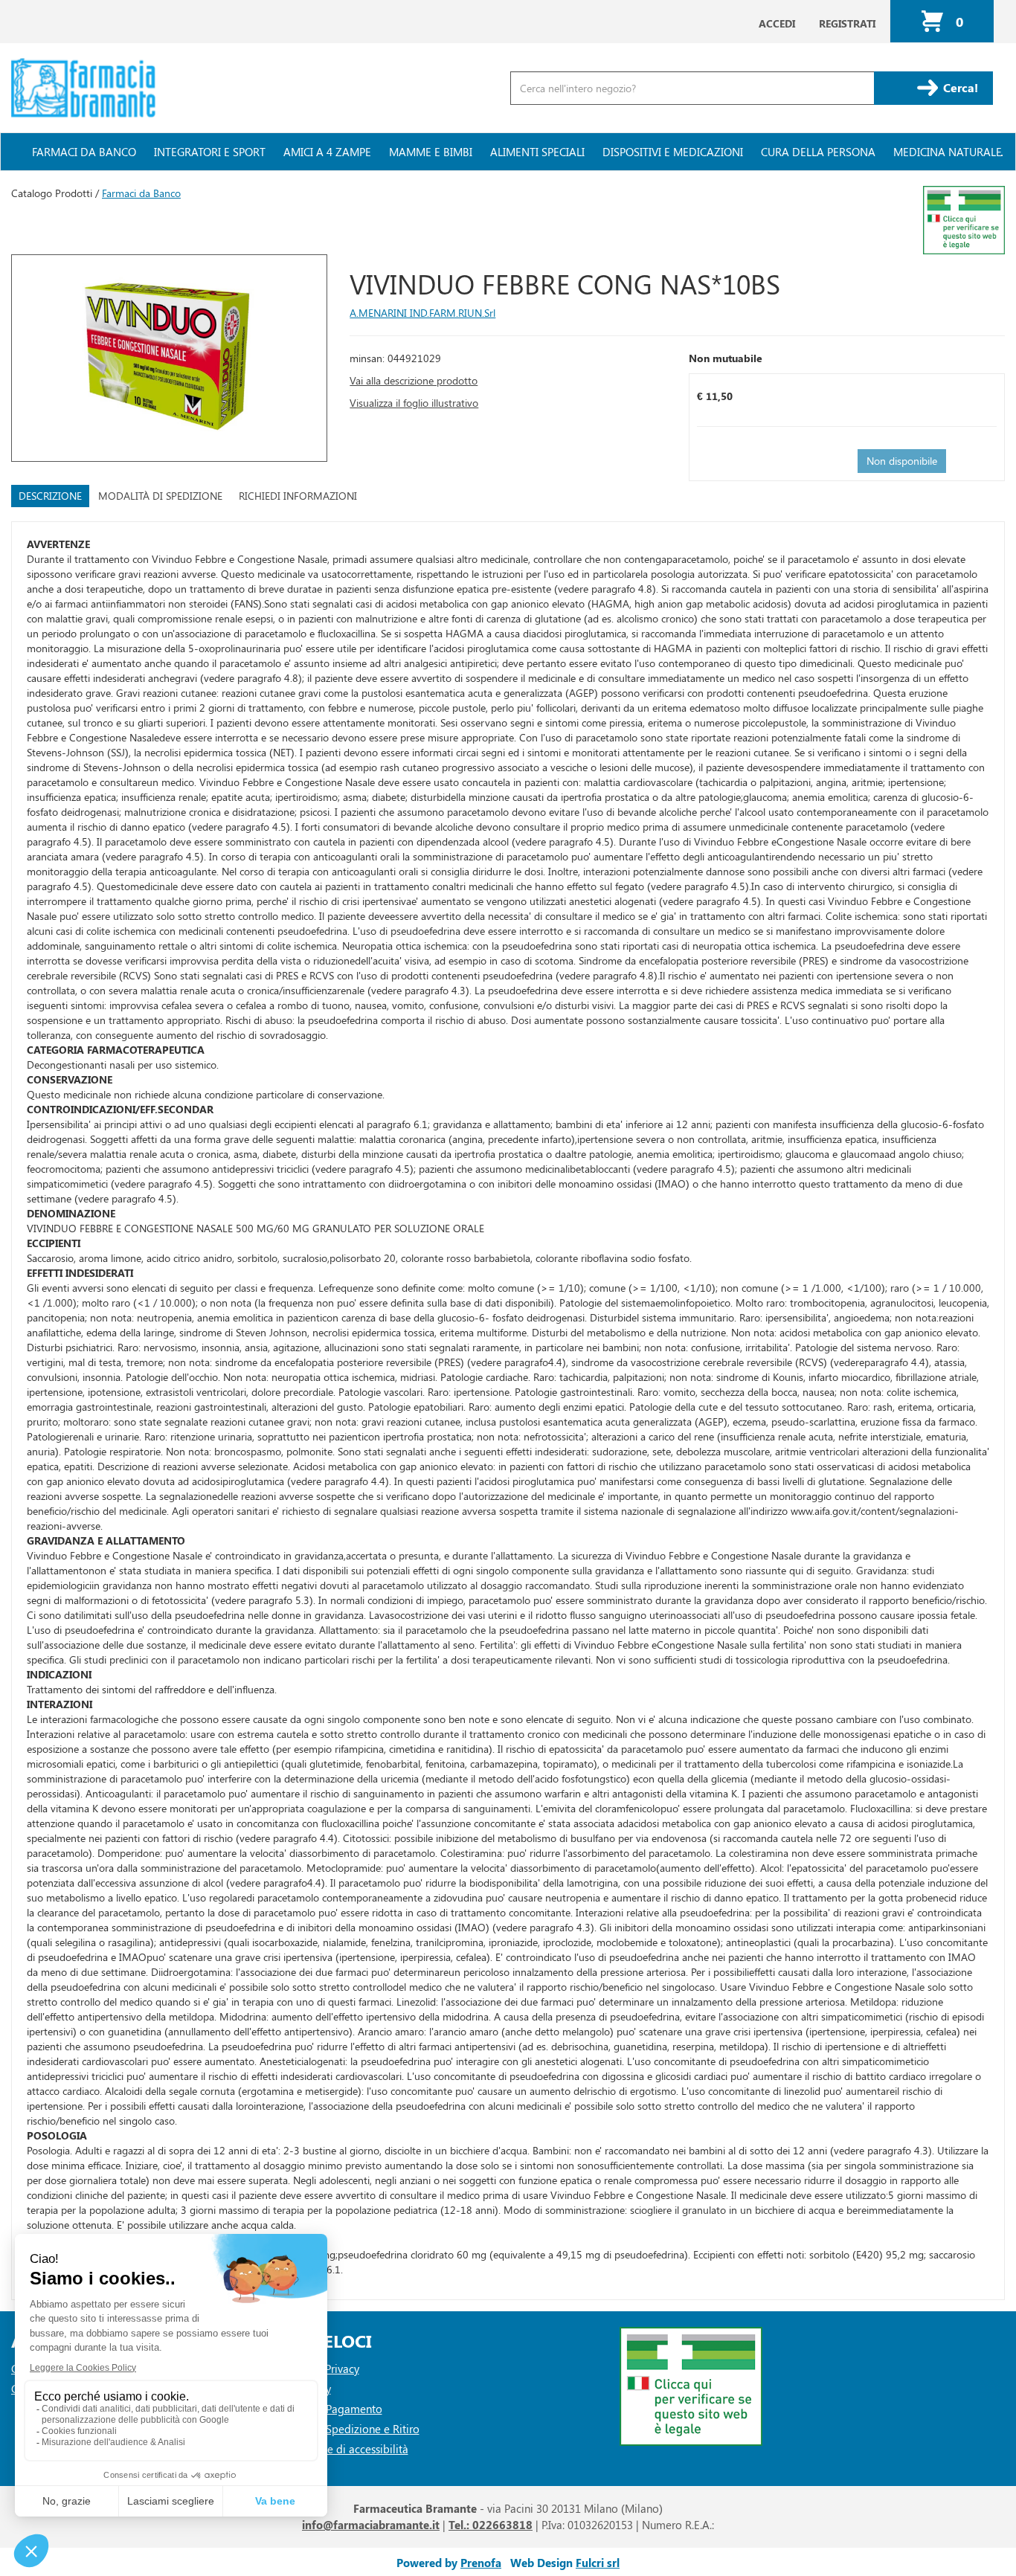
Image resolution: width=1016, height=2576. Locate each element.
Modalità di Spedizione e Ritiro (343, 2429)
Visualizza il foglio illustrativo (414, 403)
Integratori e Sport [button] (210, 152)
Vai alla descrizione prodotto (414, 380)
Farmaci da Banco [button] (84, 152)
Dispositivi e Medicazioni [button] (673, 152)
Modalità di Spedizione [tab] (160, 496)
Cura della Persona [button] (818, 152)
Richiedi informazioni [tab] (298, 496)
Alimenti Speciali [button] (537, 152)
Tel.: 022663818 (491, 2525)
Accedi (777, 23)
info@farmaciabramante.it (371, 2525)
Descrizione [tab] (50, 496)
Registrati (847, 23)
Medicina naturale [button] (948, 152)
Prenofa (481, 2563)
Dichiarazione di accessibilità (337, 2449)
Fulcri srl (598, 2563)
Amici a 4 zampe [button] (327, 152)
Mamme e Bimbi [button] (431, 152)
